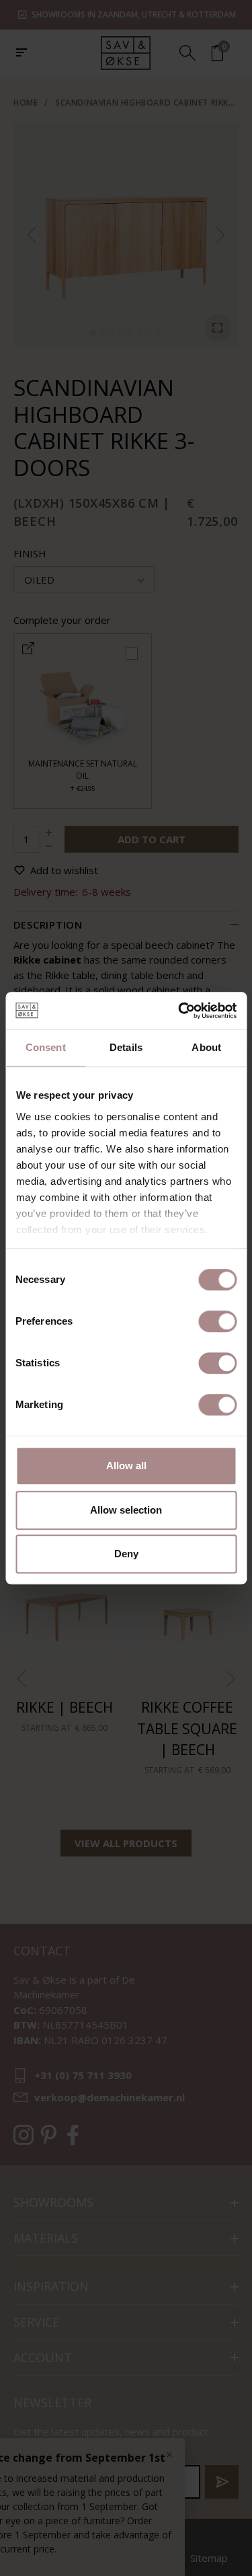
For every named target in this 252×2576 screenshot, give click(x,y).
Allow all (126, 1466)
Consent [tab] (46, 1047)
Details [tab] (126, 1047)
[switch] (217, 1321)
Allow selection (126, 1510)
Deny (126, 1554)
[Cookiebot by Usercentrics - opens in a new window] (179, 1011)
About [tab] (206, 1047)
